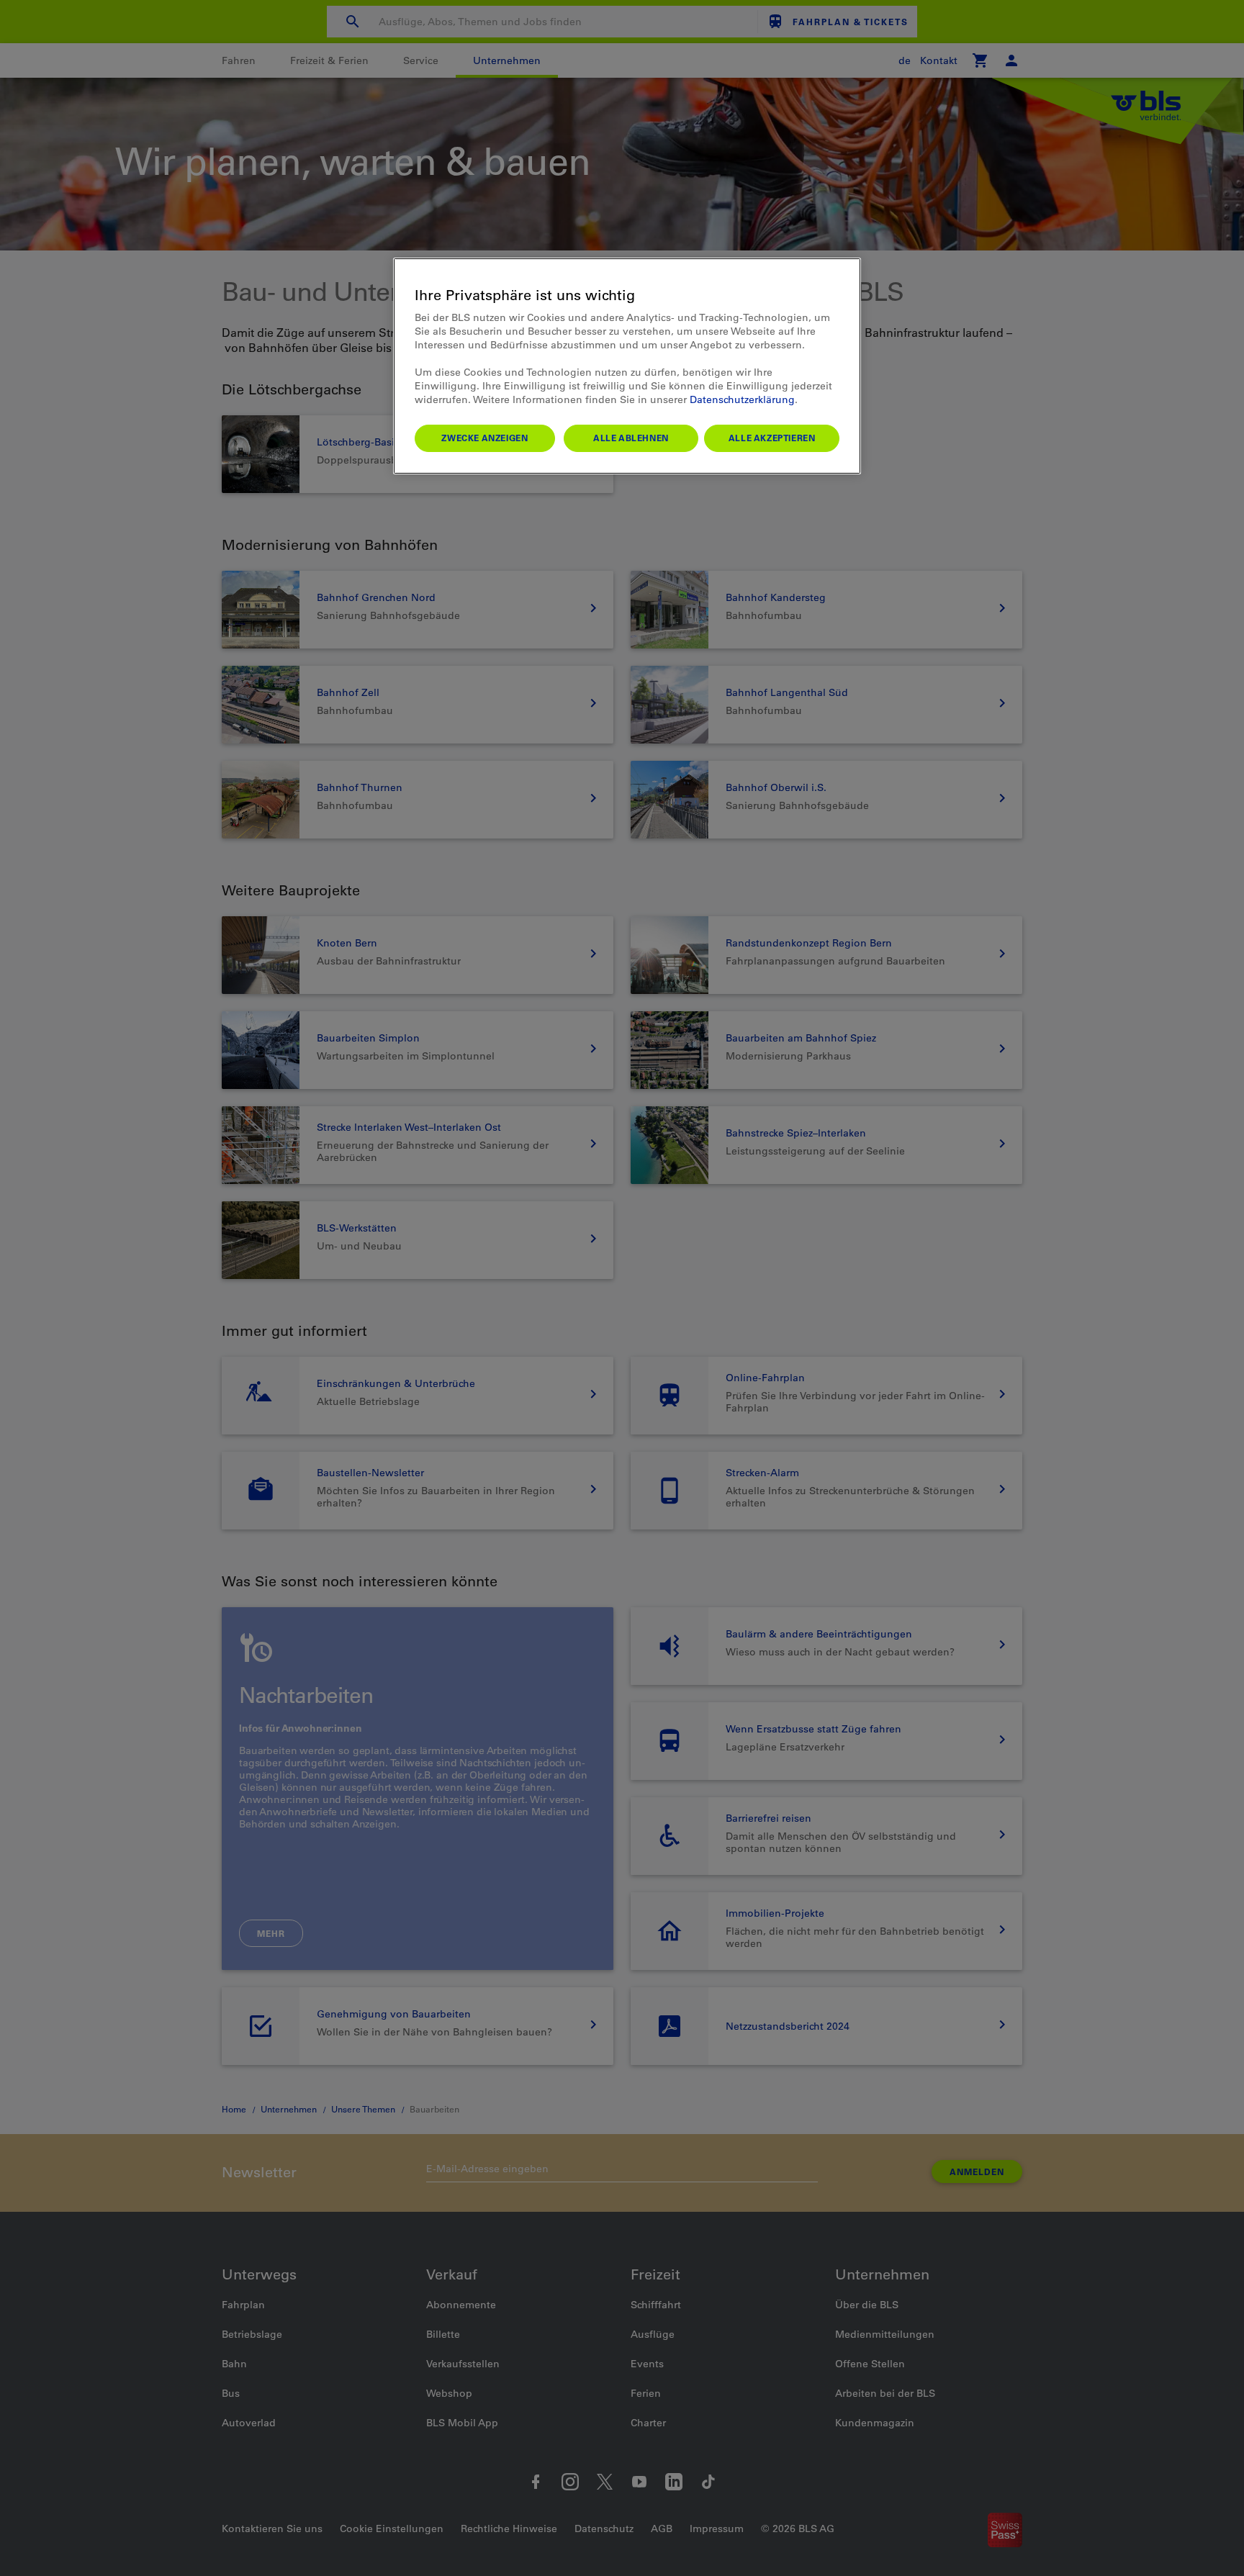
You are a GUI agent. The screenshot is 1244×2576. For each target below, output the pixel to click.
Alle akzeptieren (772, 438)
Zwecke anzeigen (484, 438)
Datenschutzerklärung (742, 399)
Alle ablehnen (631, 438)
